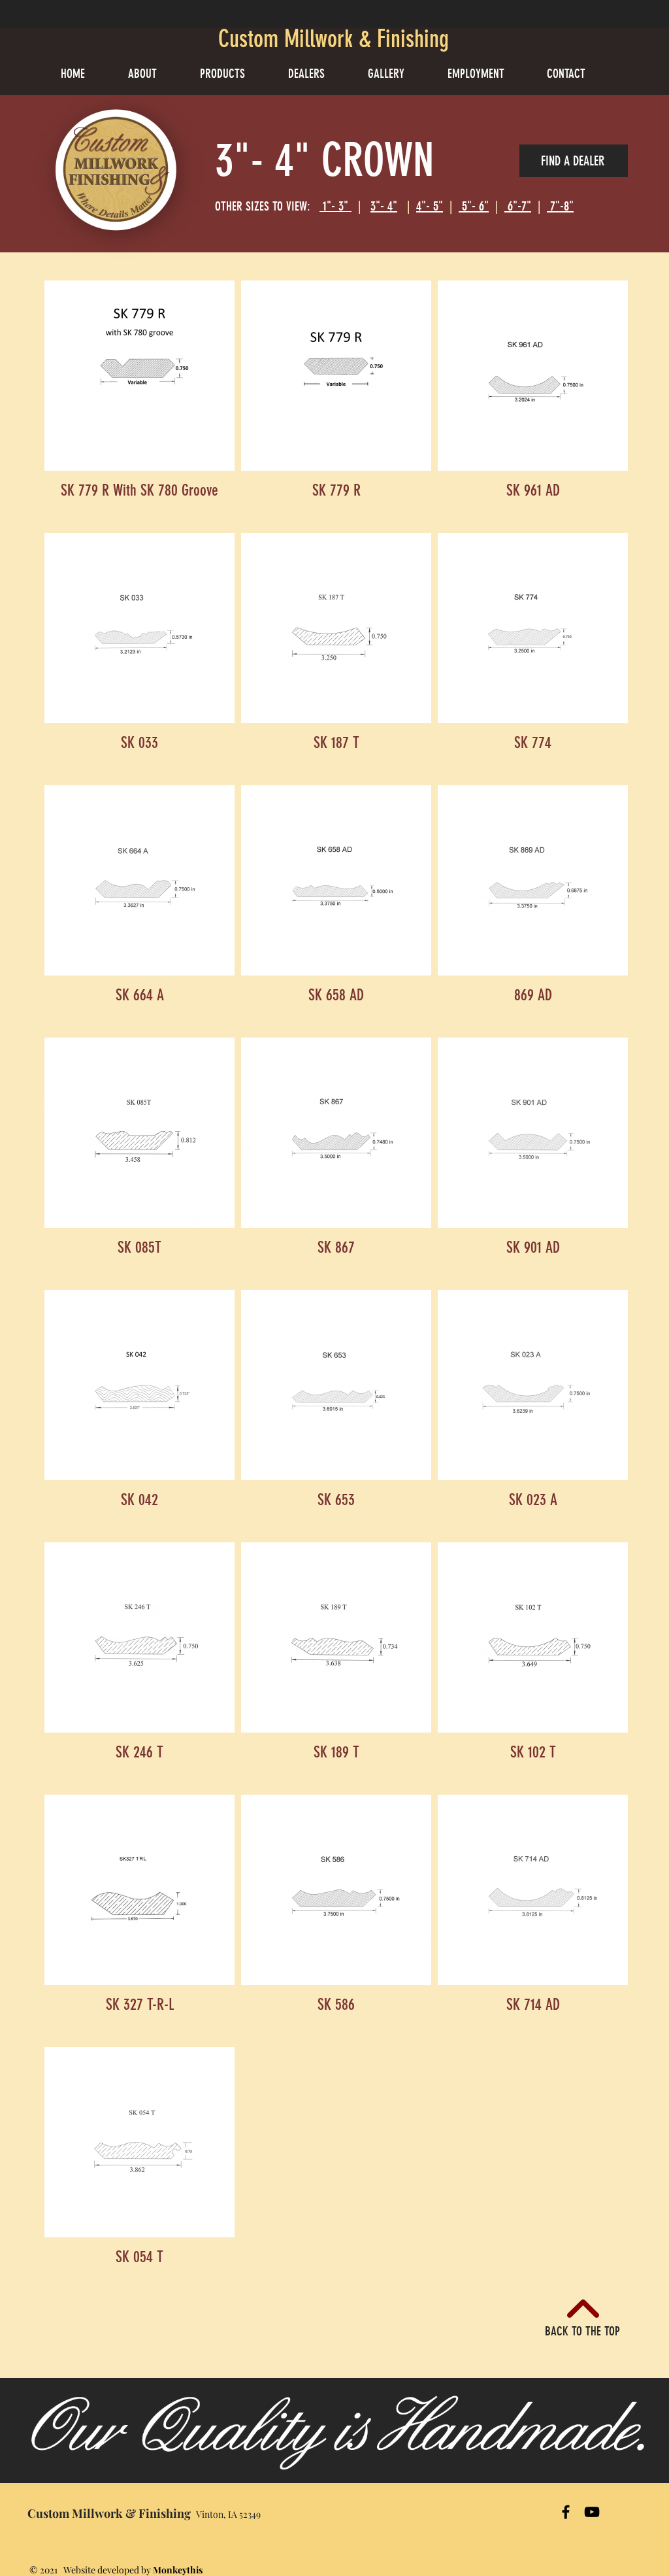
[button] (234, 74)
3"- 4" (384, 206)
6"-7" (518, 206)
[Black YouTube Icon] (592, 2512)
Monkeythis (178, 2570)
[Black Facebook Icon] (566, 2512)
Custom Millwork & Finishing (334, 39)
